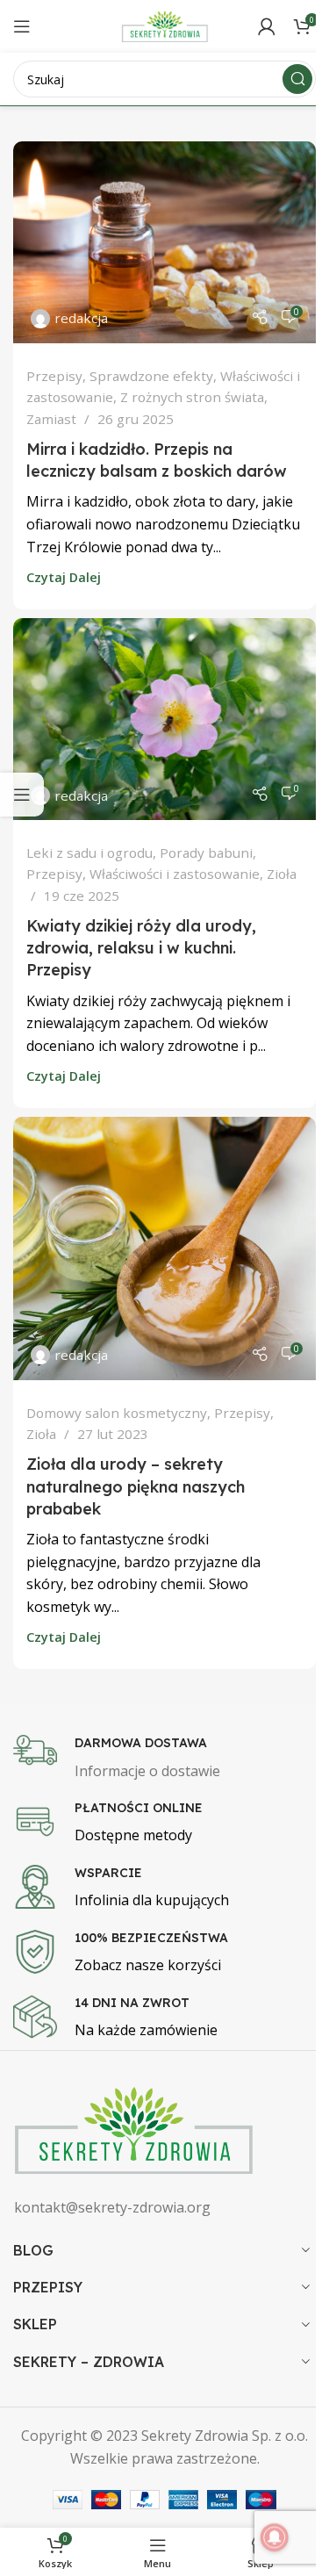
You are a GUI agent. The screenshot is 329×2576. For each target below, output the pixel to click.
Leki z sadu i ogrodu (89, 853)
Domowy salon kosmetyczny (117, 1413)
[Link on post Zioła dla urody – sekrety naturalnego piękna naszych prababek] (164, 1248)
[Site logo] (165, 25)
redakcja (81, 318)
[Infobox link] (164, 1759)
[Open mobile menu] (22, 26)
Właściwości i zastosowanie (175, 874)
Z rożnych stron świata (192, 397)
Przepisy (54, 376)
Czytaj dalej (64, 577)
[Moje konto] (267, 26)
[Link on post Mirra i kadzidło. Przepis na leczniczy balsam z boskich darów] (164, 242)
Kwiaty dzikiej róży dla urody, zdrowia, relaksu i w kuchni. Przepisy (141, 948)
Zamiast (51, 419)
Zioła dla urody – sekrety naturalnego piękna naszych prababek (136, 1486)
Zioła (282, 874)
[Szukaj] (297, 79)
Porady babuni (206, 853)
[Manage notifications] (275, 2537)
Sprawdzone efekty (151, 376)
